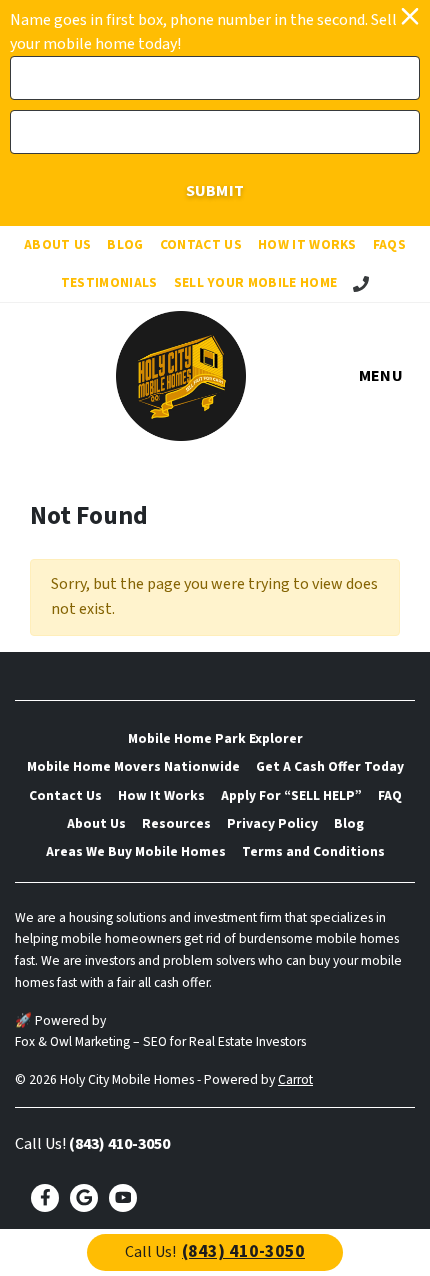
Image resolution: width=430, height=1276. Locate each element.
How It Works (307, 244)
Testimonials (109, 282)
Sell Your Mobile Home (256, 282)
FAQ (390, 795)
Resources (176, 823)
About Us (58, 244)
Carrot (295, 1079)
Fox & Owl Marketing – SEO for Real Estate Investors (160, 1041)
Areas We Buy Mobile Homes (136, 851)
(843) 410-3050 (119, 1144)
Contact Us (201, 244)
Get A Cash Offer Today (330, 766)
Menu (381, 376)
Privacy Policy (272, 823)
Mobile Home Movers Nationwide (133, 766)
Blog (125, 244)
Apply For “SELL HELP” (291, 795)
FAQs (389, 244)
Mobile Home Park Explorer (215, 738)
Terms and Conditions (313, 851)
